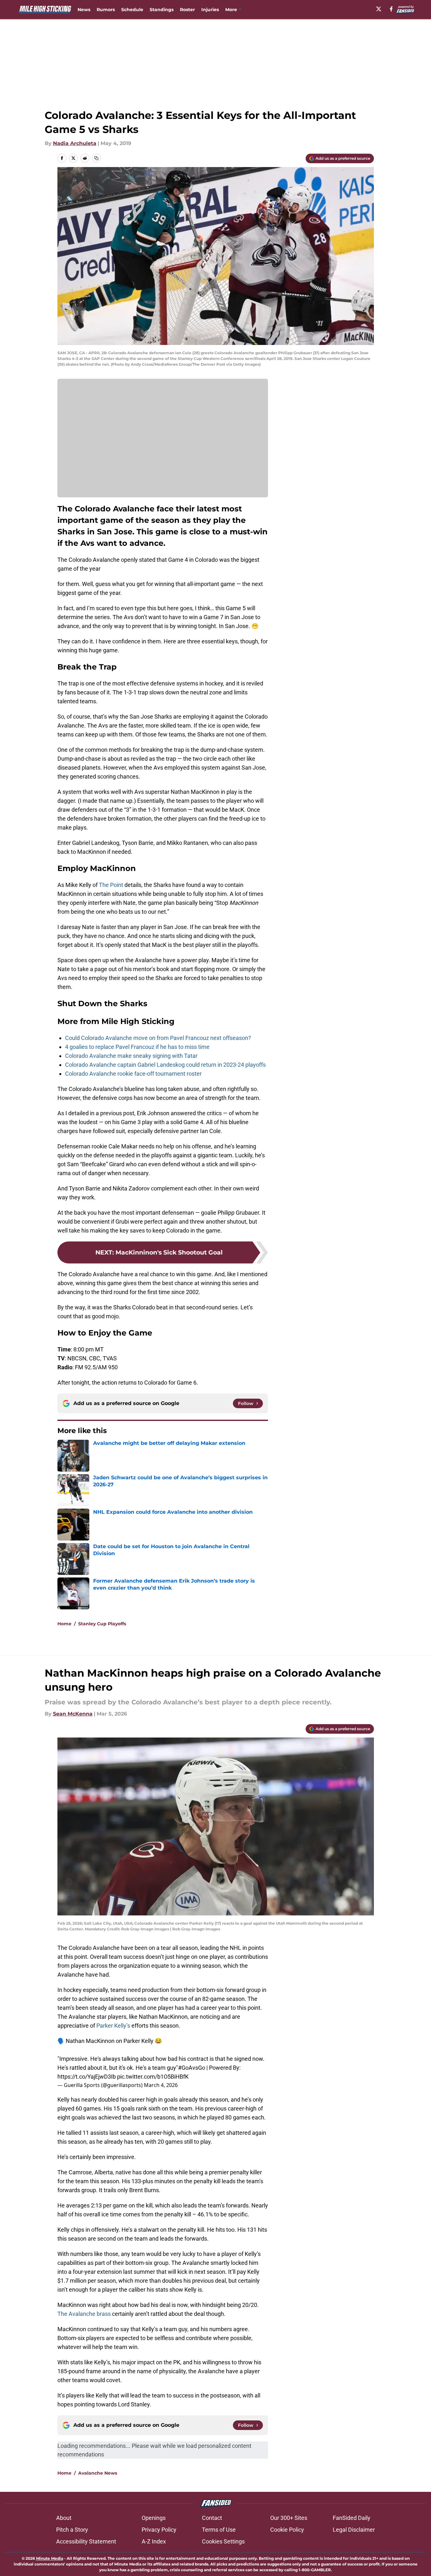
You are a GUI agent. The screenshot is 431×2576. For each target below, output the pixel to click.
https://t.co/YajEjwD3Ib (87, 2077)
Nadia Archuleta (75, 143)
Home (64, 1624)
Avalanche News (98, 2473)
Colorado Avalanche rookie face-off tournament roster (133, 1074)
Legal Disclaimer (354, 2530)
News (84, 10)
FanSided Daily (352, 2518)
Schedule (132, 10)
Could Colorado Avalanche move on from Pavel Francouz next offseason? (158, 1038)
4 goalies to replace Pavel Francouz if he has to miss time (137, 1047)
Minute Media (50, 2558)
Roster (187, 10)
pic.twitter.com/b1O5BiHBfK (153, 2077)
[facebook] (391, 9)
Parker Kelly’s (113, 2026)
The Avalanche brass (84, 2314)
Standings (162, 10)
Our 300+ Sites (289, 2518)
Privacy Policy (159, 2530)
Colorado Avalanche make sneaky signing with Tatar (131, 1056)
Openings (154, 2518)
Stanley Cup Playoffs (102, 1624)
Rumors (106, 10)
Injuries (210, 10)
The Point (111, 885)
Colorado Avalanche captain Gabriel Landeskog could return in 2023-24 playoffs (165, 1065)
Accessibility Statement (86, 2541)
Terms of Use (219, 2530)
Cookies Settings (223, 2541)
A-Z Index (154, 2541)
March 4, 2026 (161, 2085)
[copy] (96, 158)
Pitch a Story (72, 2530)
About (64, 2518)
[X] (379, 9)
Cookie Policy (287, 2530)
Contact (212, 2518)
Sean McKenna (73, 1714)
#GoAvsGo (192, 2068)
